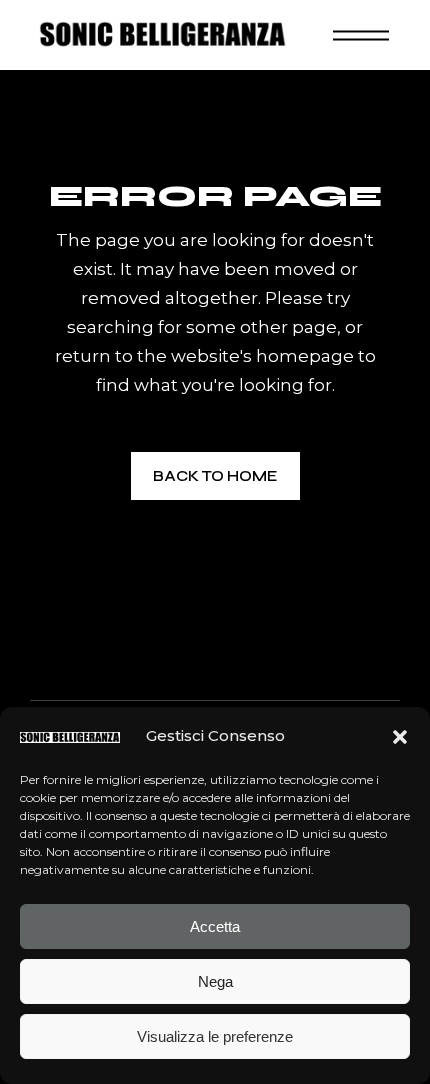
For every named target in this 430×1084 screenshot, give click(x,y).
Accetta (215, 926)
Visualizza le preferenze (215, 1036)
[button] (400, 737)
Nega (215, 981)
